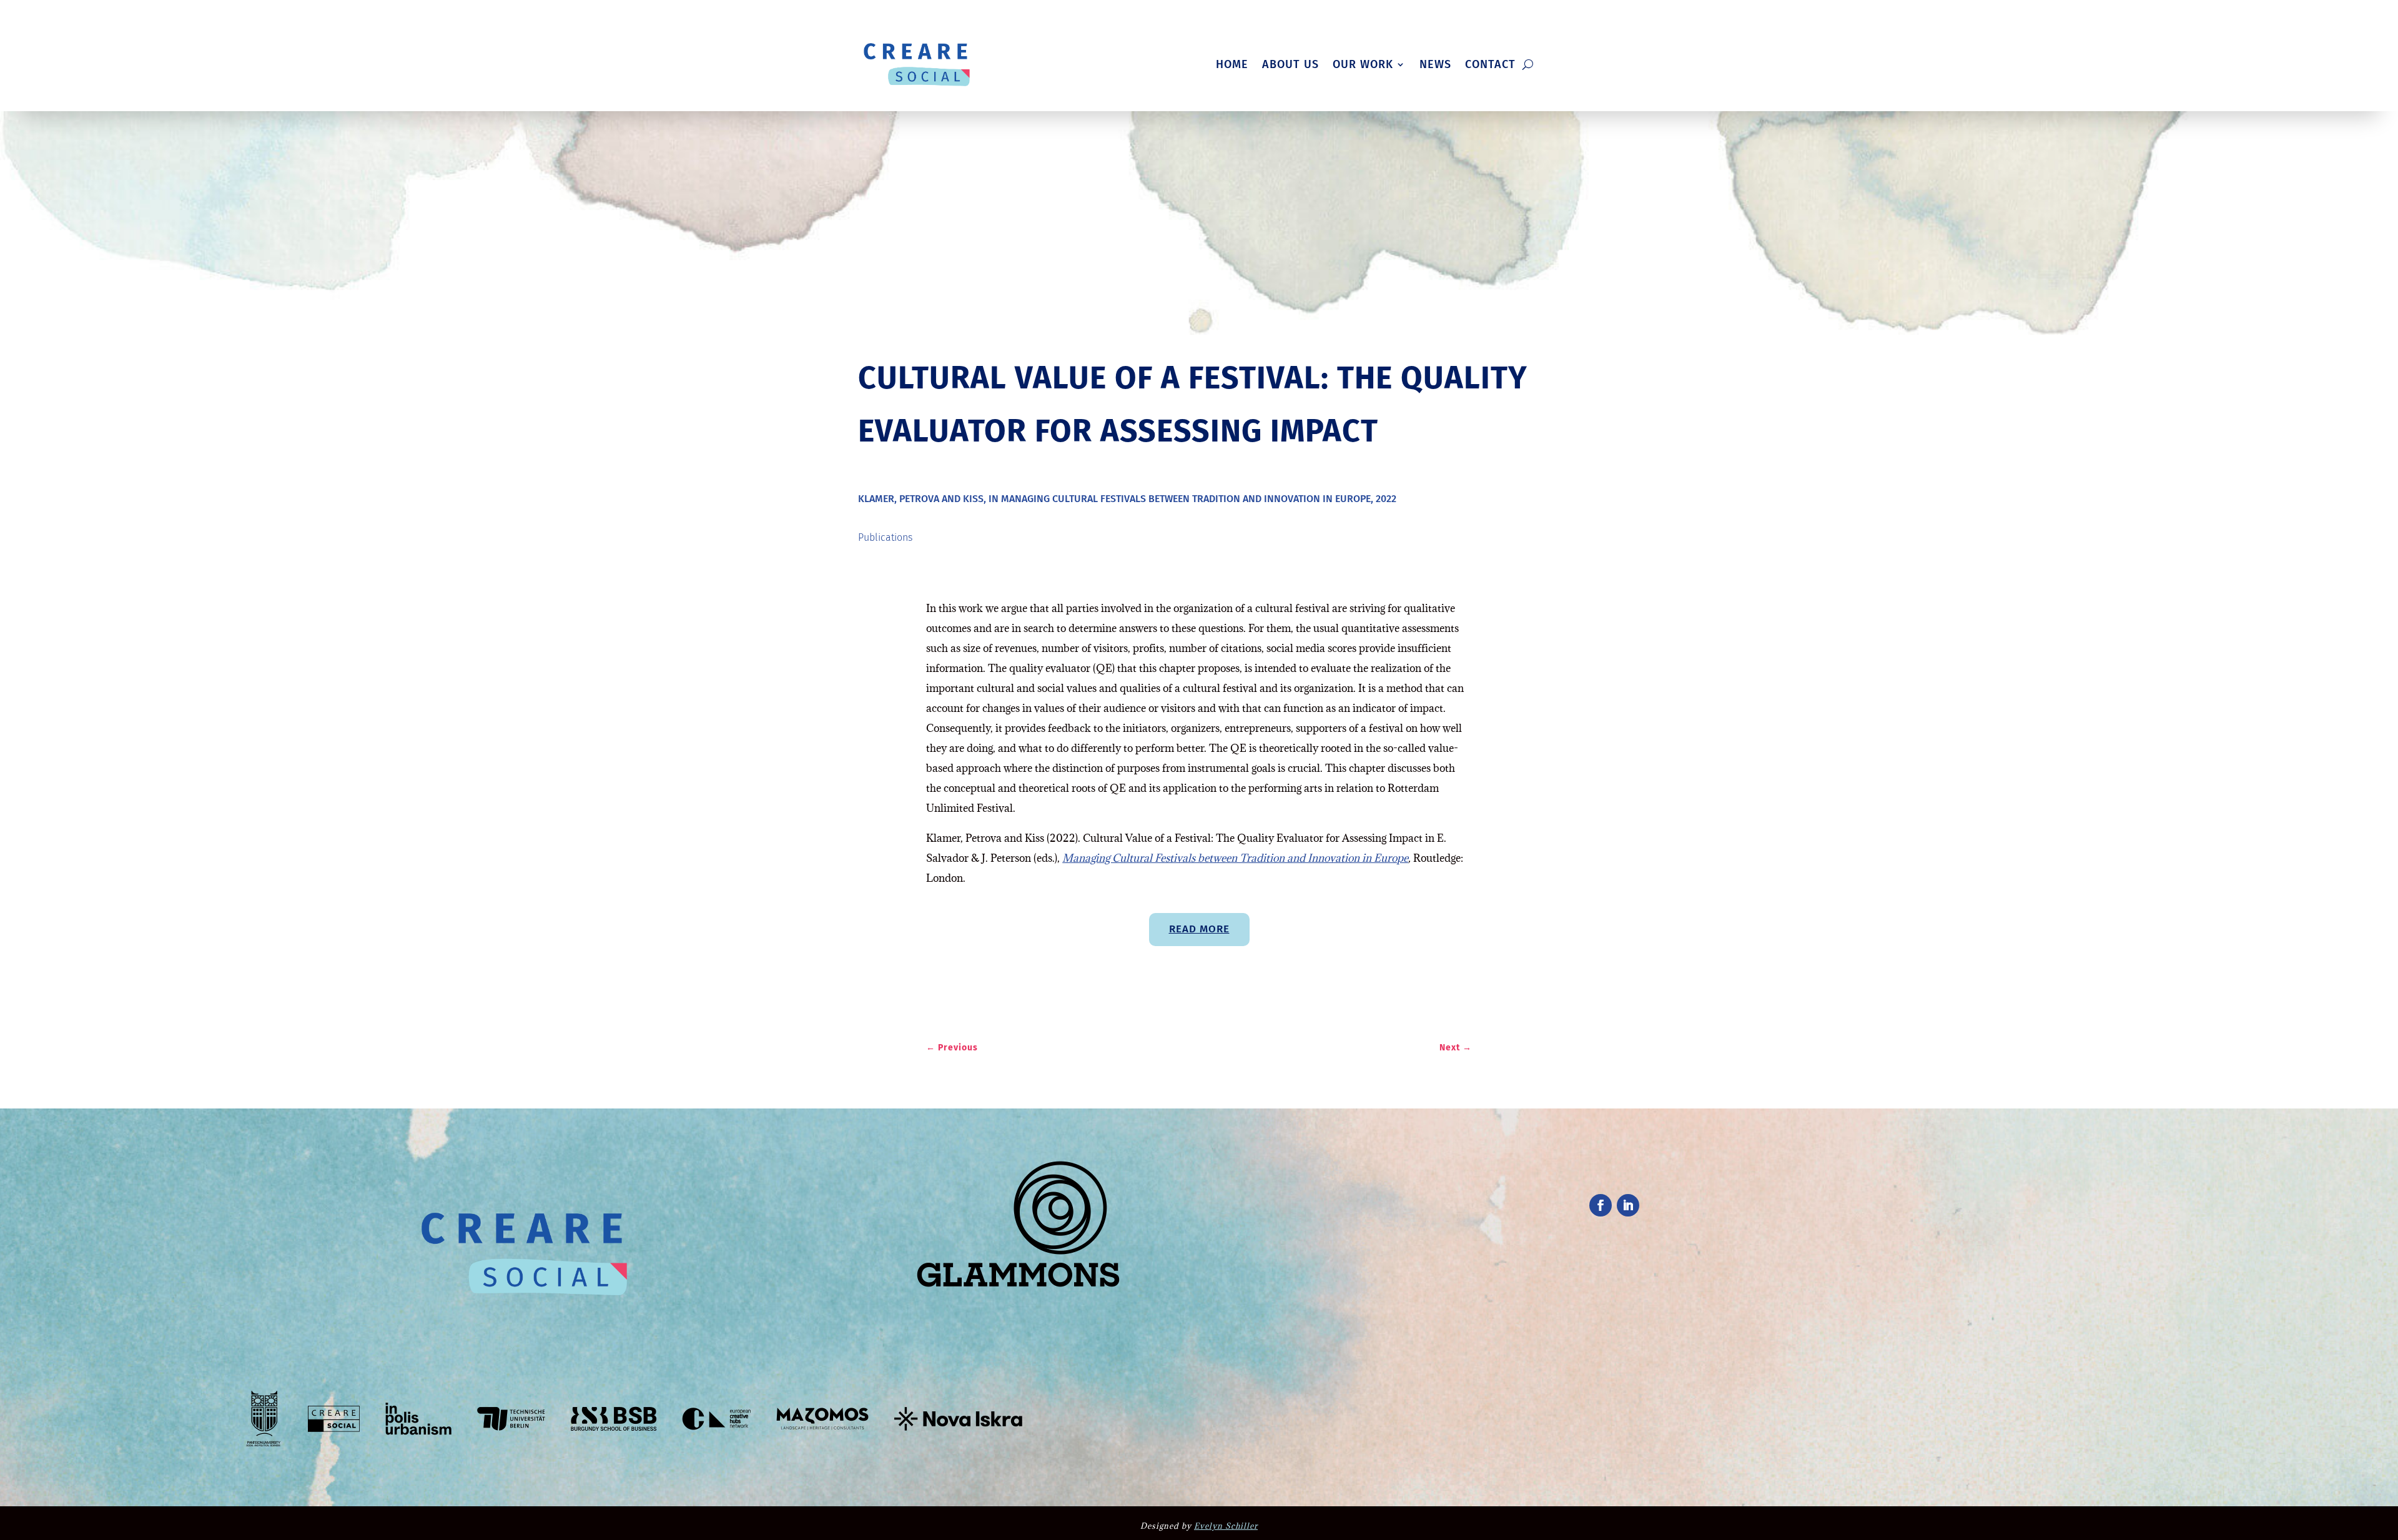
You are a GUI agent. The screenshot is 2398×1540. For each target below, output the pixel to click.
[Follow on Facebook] (1601, 1205)
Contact (1490, 64)
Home (1232, 64)
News (1435, 64)
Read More (1199, 929)
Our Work (1363, 64)
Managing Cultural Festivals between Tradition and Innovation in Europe (1235, 858)
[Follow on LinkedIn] (1628, 1205)
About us (1290, 64)
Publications (885, 537)
